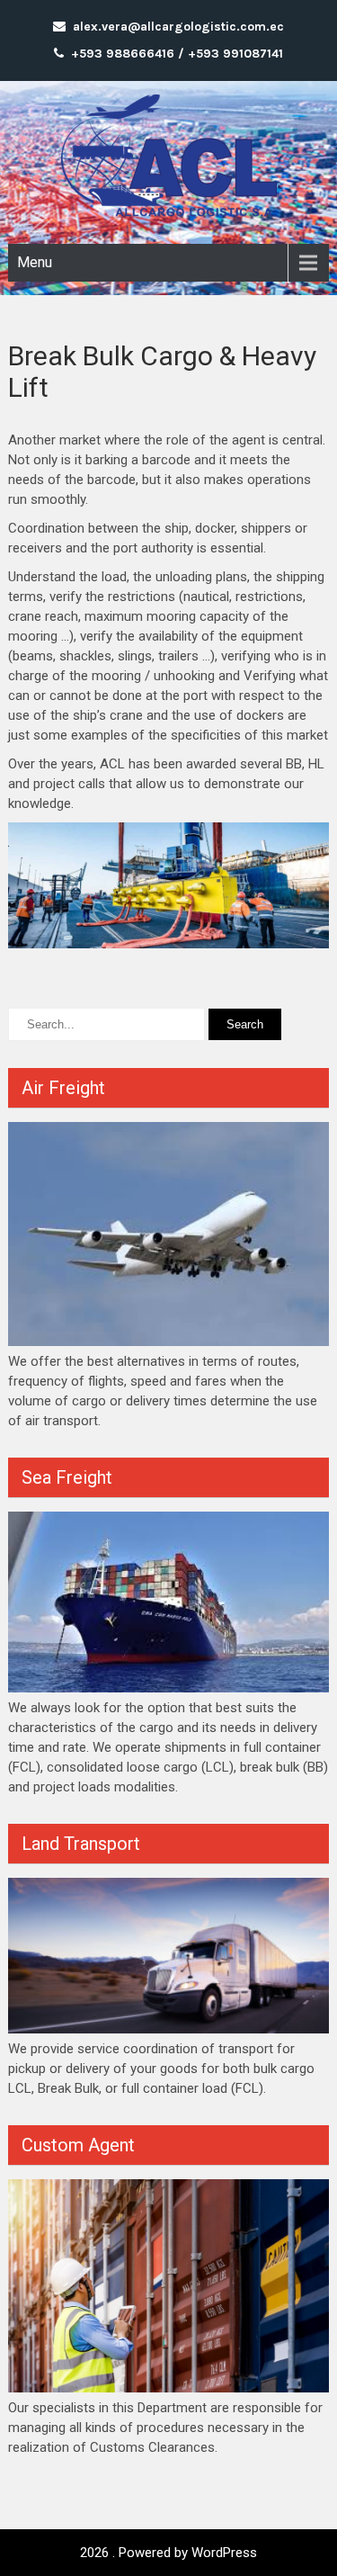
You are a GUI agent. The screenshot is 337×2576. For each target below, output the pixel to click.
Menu (35, 262)
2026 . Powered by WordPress (168, 2553)
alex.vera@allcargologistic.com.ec (178, 27)
